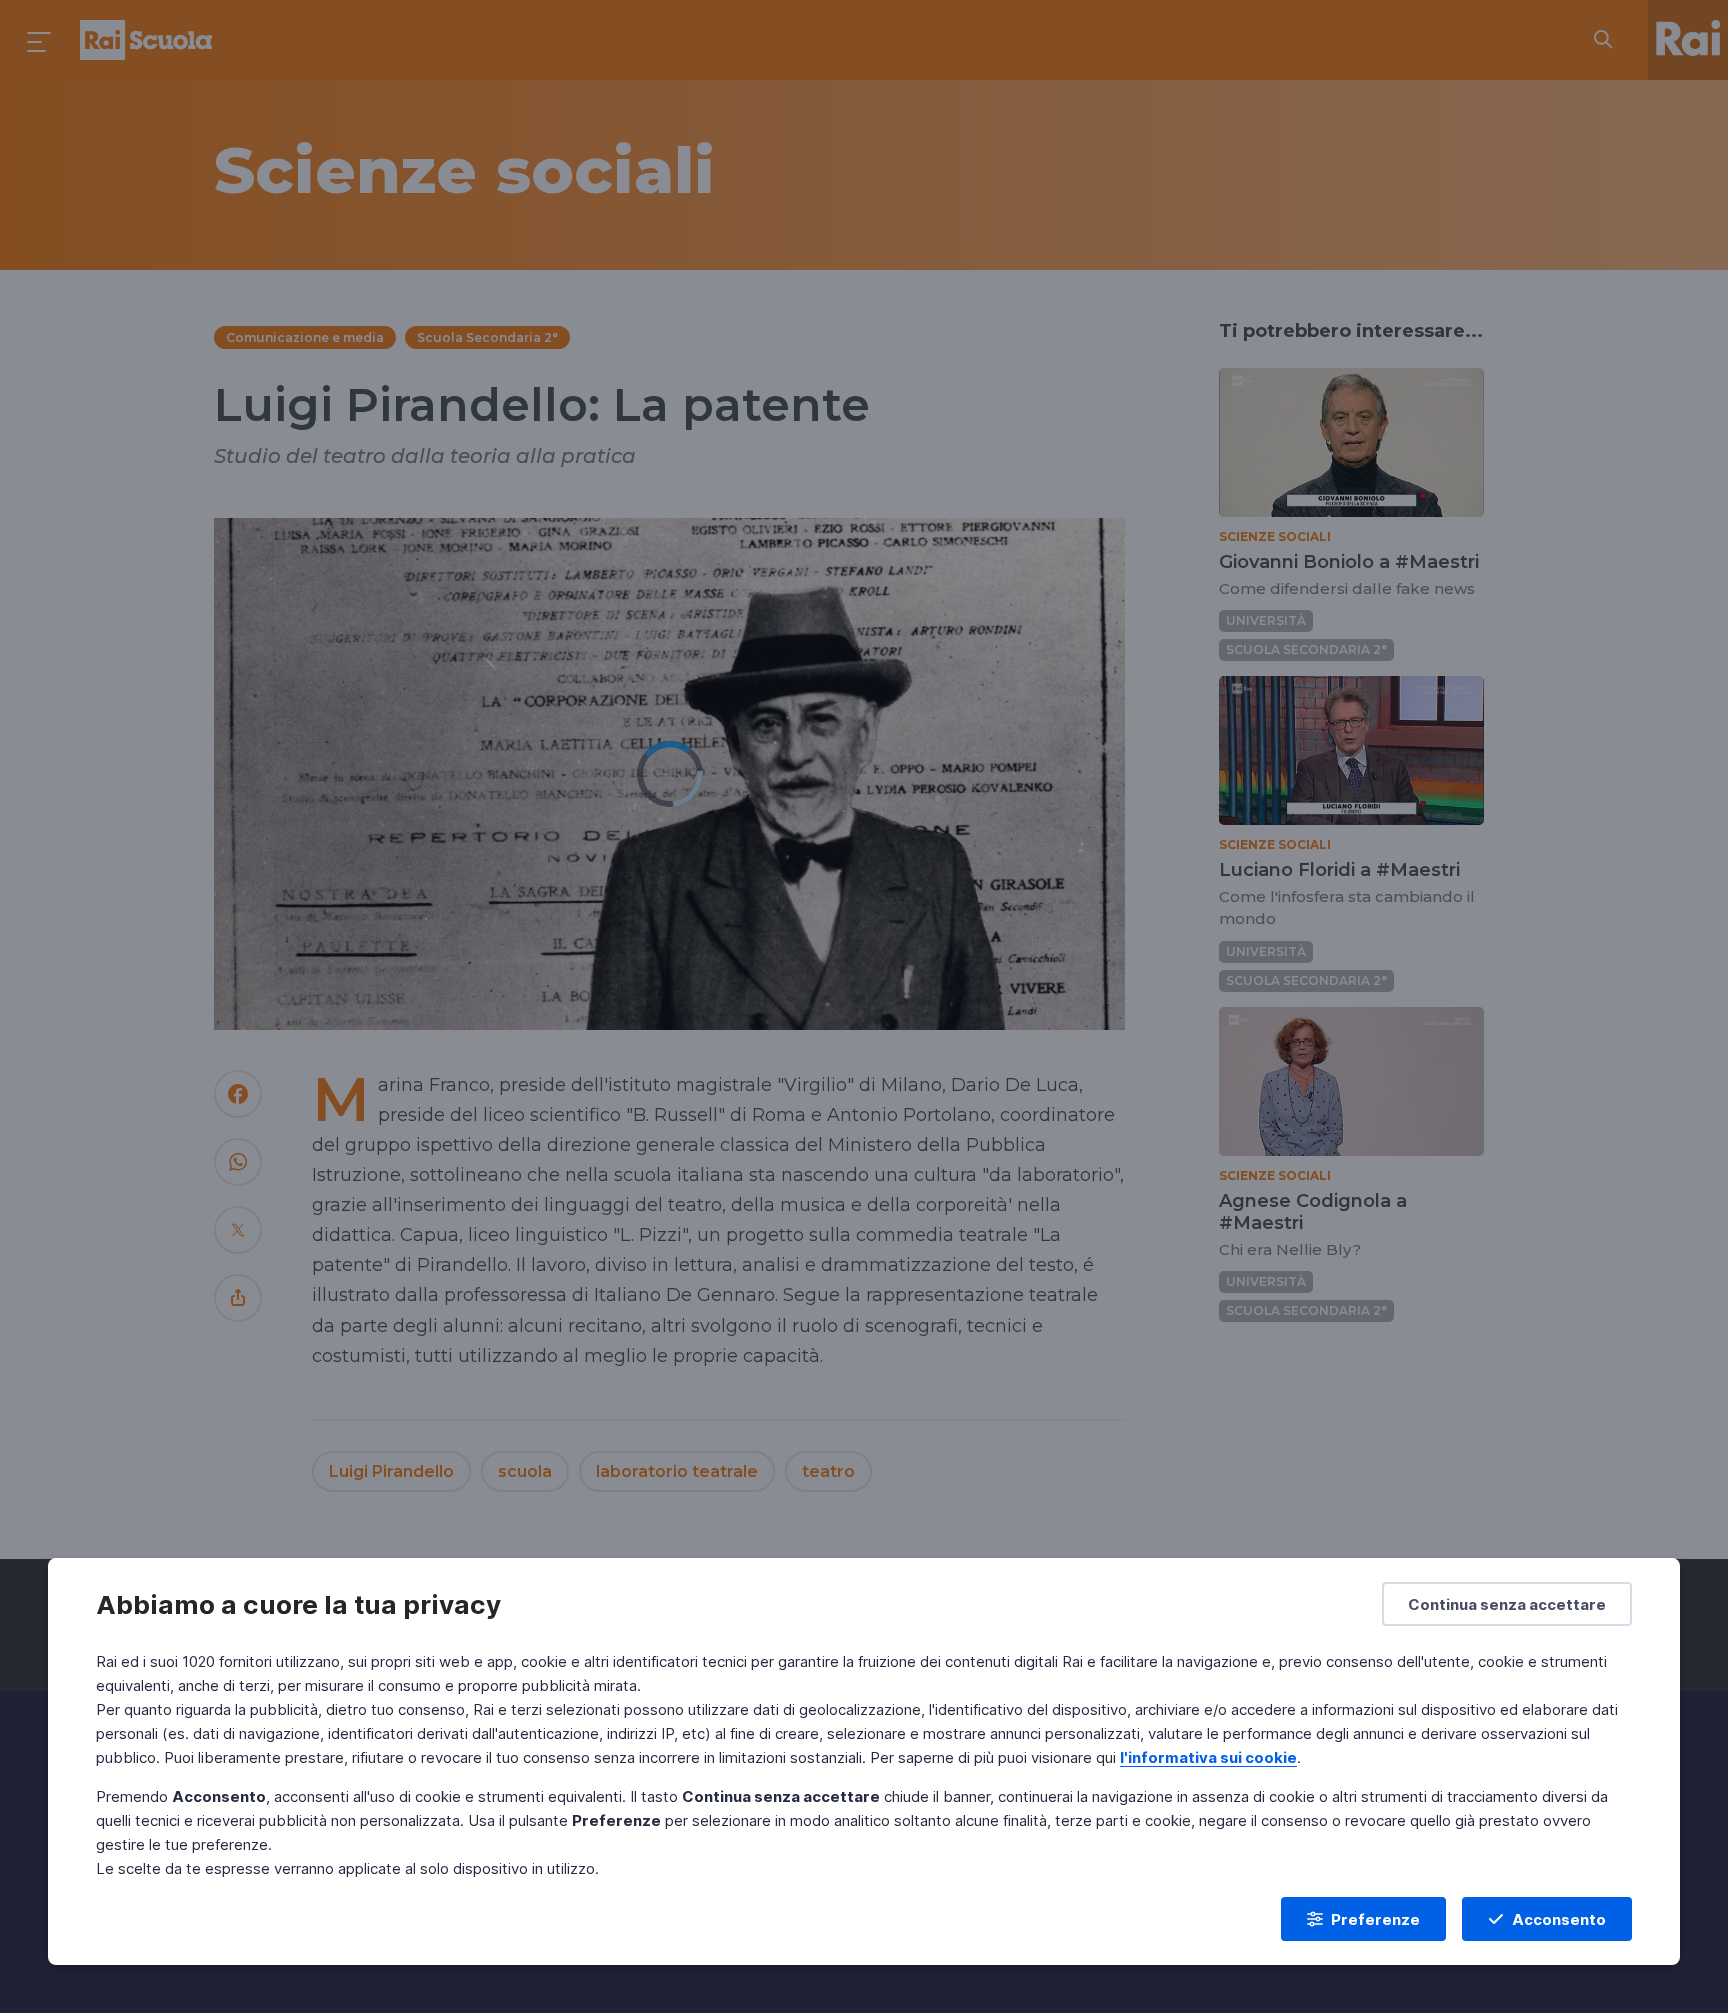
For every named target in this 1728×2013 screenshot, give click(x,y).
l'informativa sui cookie (1208, 1757)
